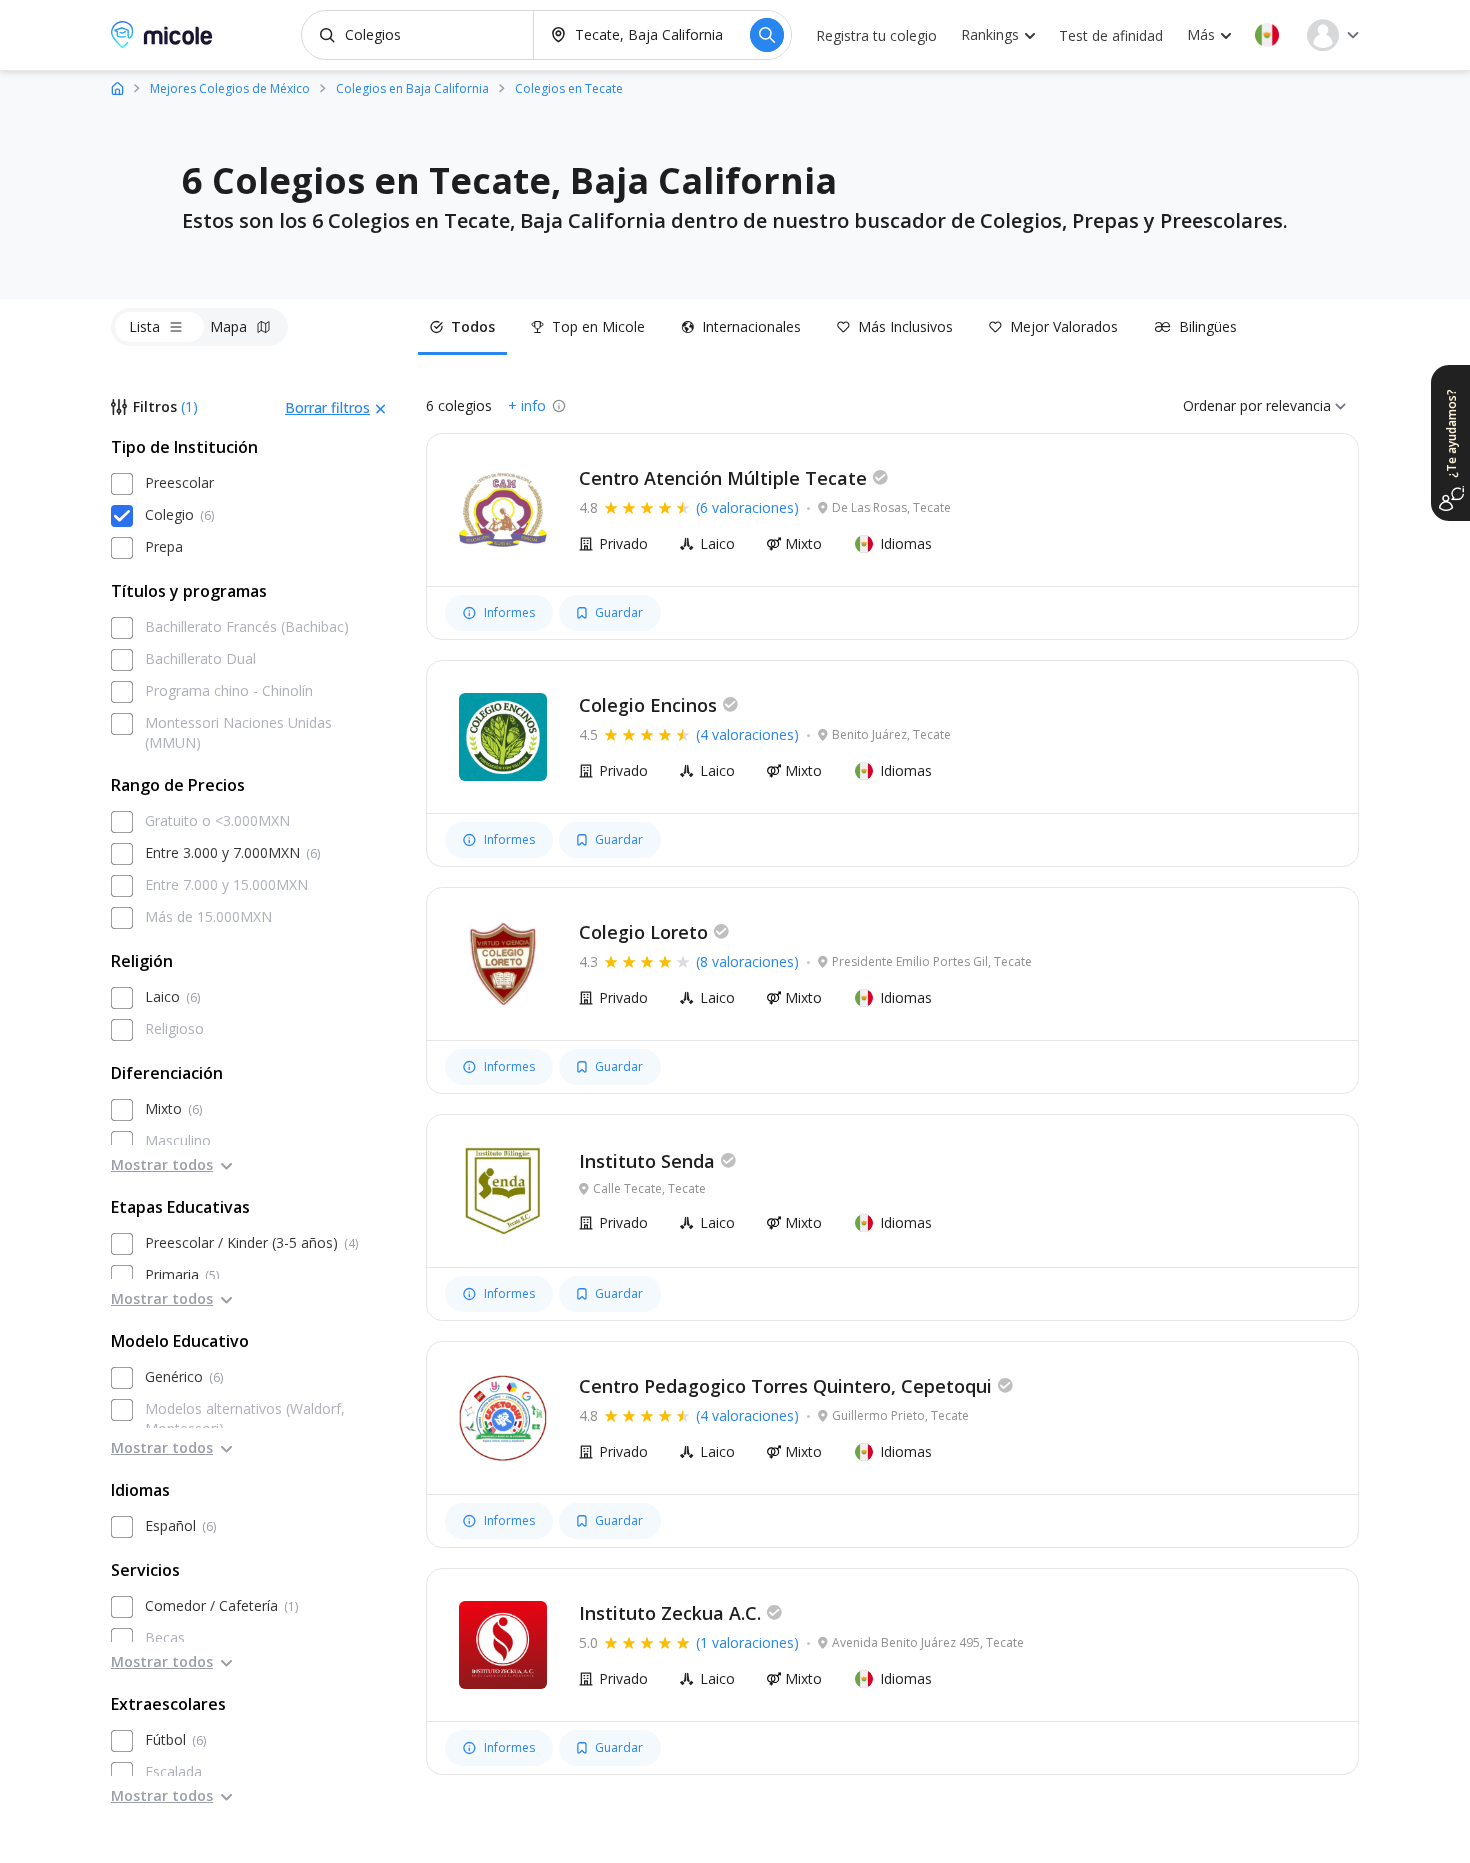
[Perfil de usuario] (1333, 35)
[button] (1267, 35)
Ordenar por (1222, 405)
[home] (117, 87)
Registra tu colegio (876, 35)
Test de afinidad (1111, 35)
